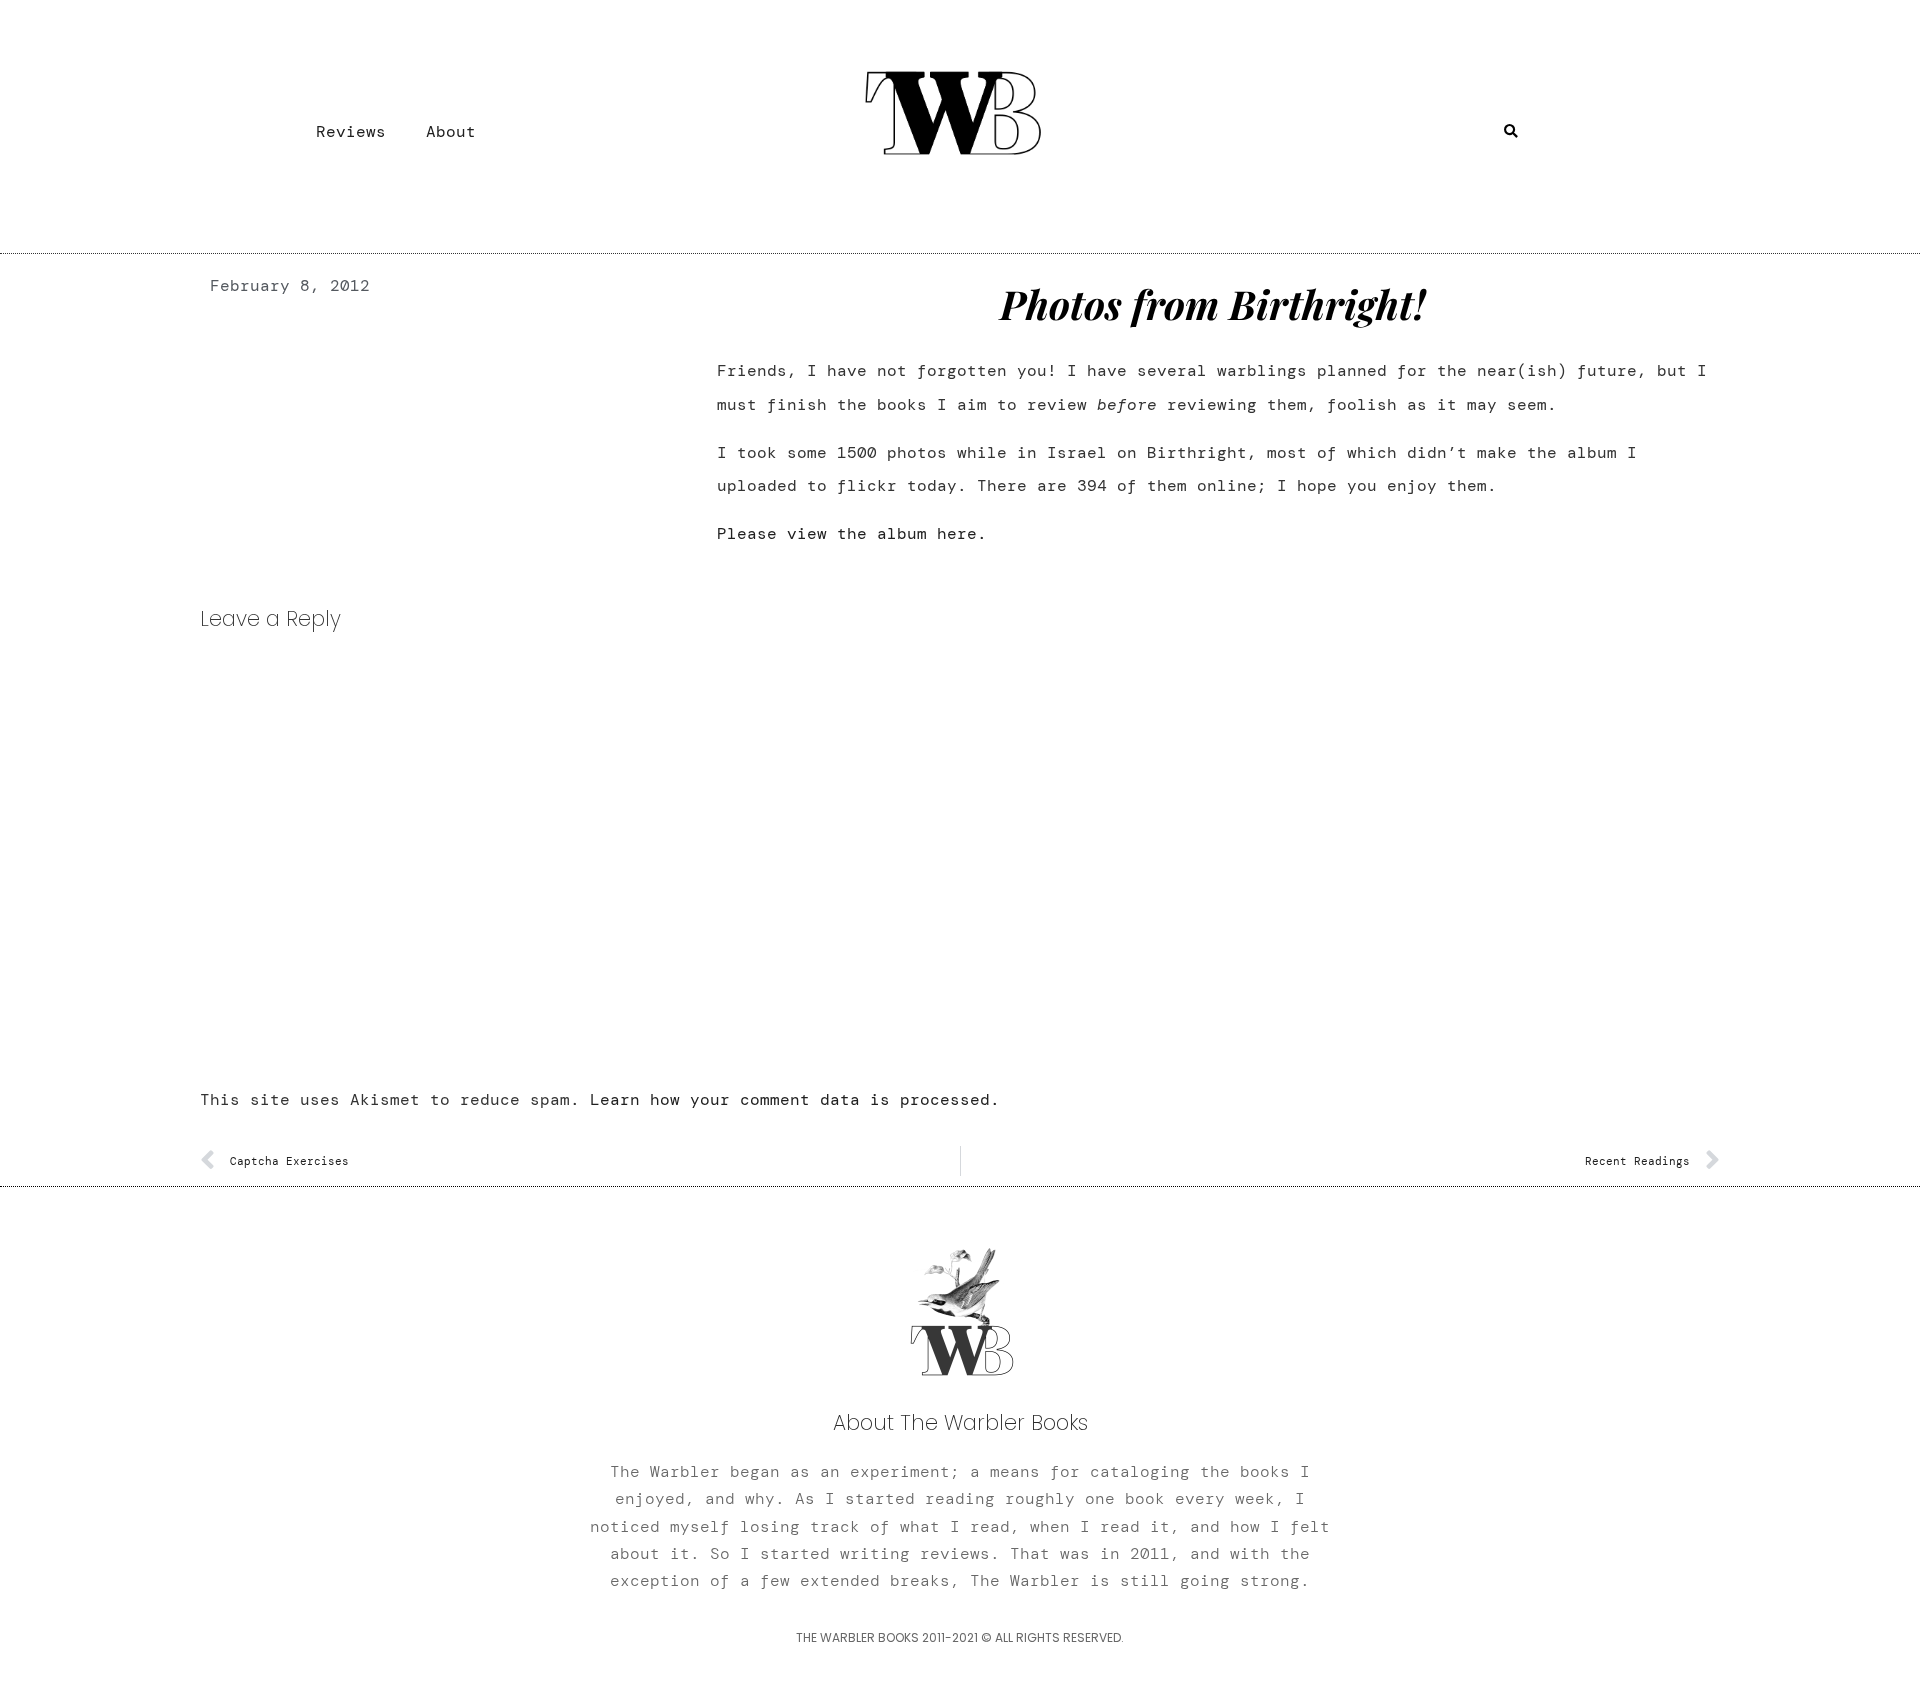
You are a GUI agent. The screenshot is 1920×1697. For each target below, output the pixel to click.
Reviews (351, 131)
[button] (1511, 131)
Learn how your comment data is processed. (795, 1099)
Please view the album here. (852, 533)
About (451, 131)
